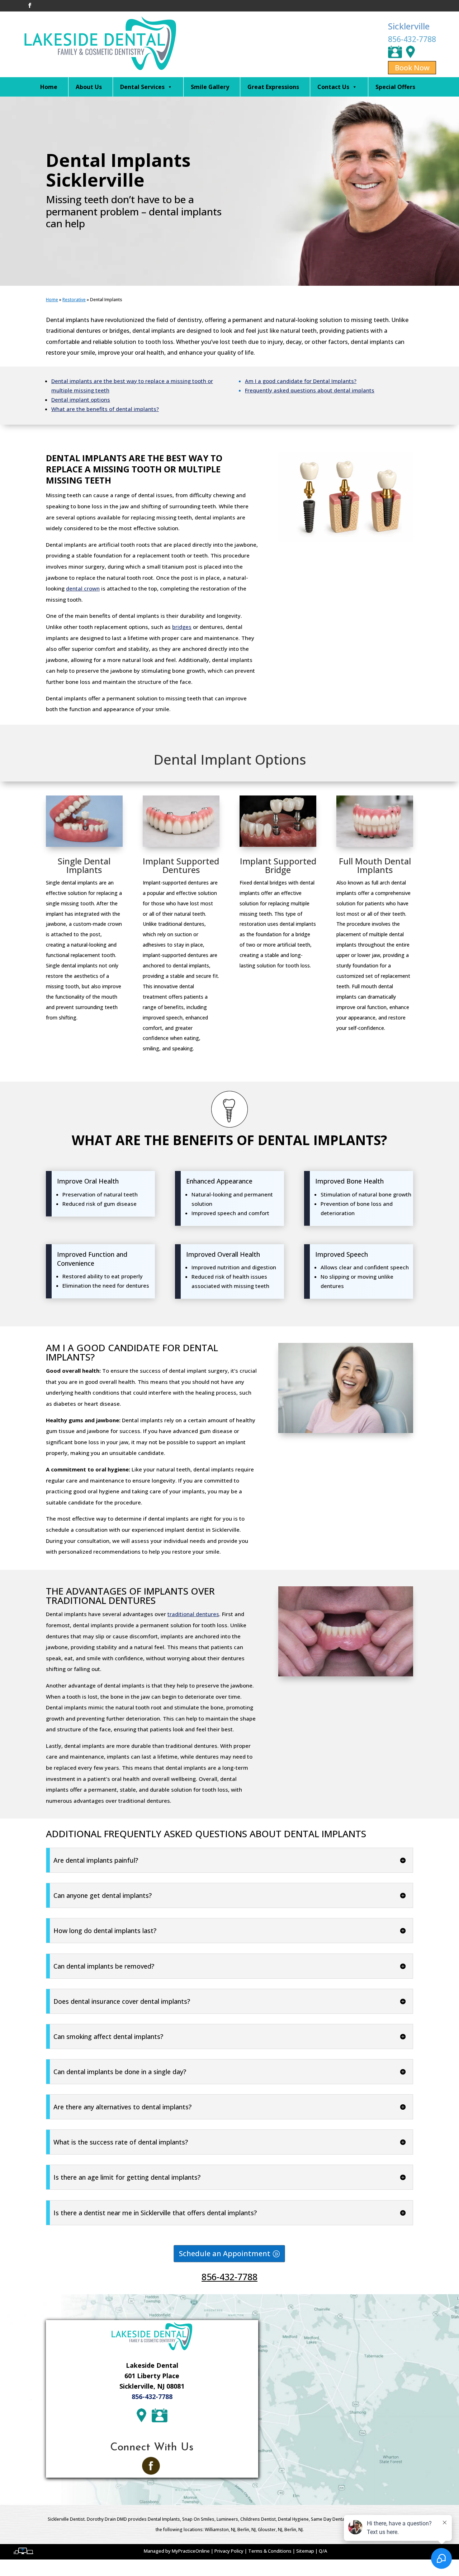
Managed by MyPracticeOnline (177, 2551)
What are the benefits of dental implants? (105, 409)
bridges (182, 627)
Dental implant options (81, 400)
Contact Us (333, 87)
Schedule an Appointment (225, 2253)
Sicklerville (409, 26)
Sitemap (305, 2551)
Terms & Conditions (270, 2551)
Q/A (323, 2551)
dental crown (83, 588)
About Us (89, 87)
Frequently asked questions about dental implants (310, 390)
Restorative (74, 300)
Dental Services (142, 87)
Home (49, 87)
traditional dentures (193, 1614)
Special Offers (395, 87)
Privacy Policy (229, 2551)
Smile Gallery (210, 87)
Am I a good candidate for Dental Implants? (301, 381)
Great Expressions (273, 87)
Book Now (412, 68)
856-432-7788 (412, 39)
